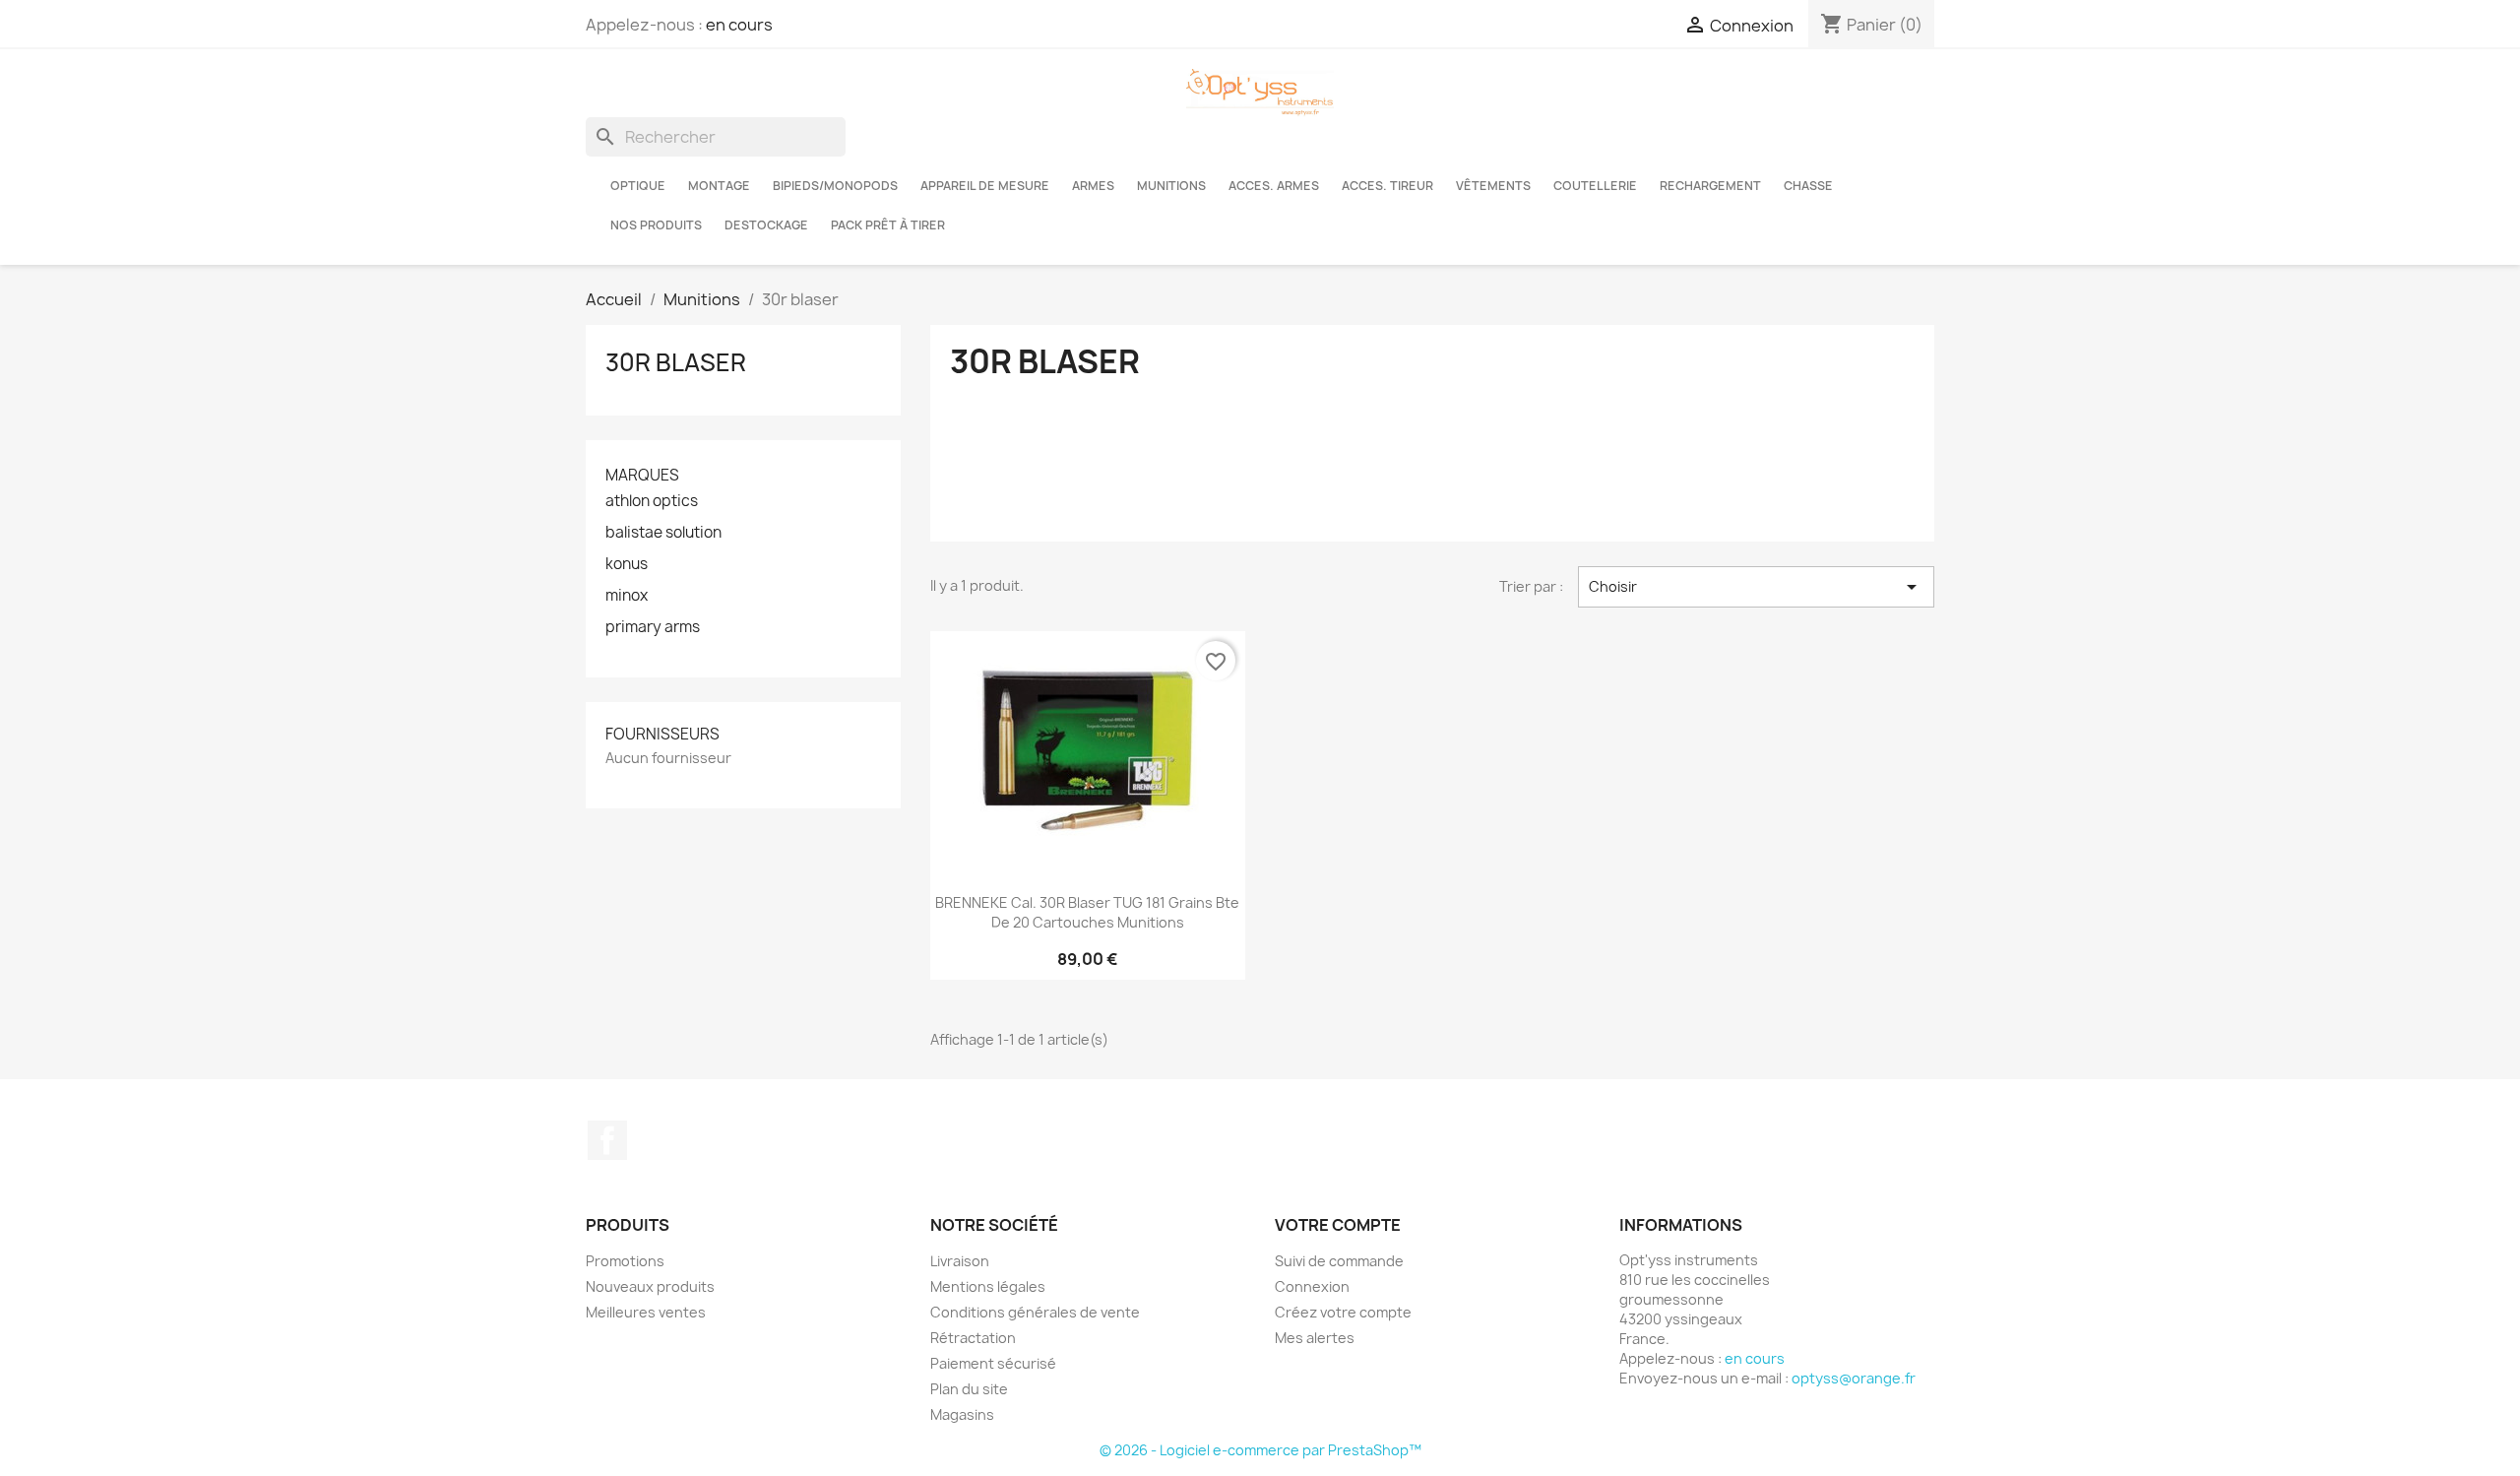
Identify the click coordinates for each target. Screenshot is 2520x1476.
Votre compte (1338, 1225)
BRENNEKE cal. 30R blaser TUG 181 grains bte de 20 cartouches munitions (1087, 912)
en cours (739, 25)
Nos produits (656, 225)
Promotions (625, 1261)
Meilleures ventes (646, 1312)
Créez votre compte (1343, 1312)
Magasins (962, 1414)
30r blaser (676, 362)
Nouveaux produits (650, 1286)
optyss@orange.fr (1854, 1378)
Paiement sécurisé (993, 1363)
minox (627, 596)
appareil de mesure (985, 186)
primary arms (653, 627)
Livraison (960, 1261)
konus (627, 564)
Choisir (1756, 587)
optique (638, 186)
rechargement (1710, 186)
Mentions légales (988, 1286)
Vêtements (1493, 186)
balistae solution (663, 533)
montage (719, 186)
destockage (766, 225)
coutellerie (1595, 186)
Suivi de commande (1339, 1261)
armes (1093, 186)
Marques (642, 475)
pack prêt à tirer (888, 225)
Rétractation (973, 1338)
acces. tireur (1387, 186)
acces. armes (1274, 186)
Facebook (607, 1140)
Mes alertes (1315, 1338)
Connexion (1312, 1286)
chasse (1808, 186)
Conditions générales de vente (1035, 1312)
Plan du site (969, 1389)
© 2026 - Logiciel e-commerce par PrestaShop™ (1260, 1450)
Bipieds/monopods (835, 186)
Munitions (1171, 186)
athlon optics (652, 501)
